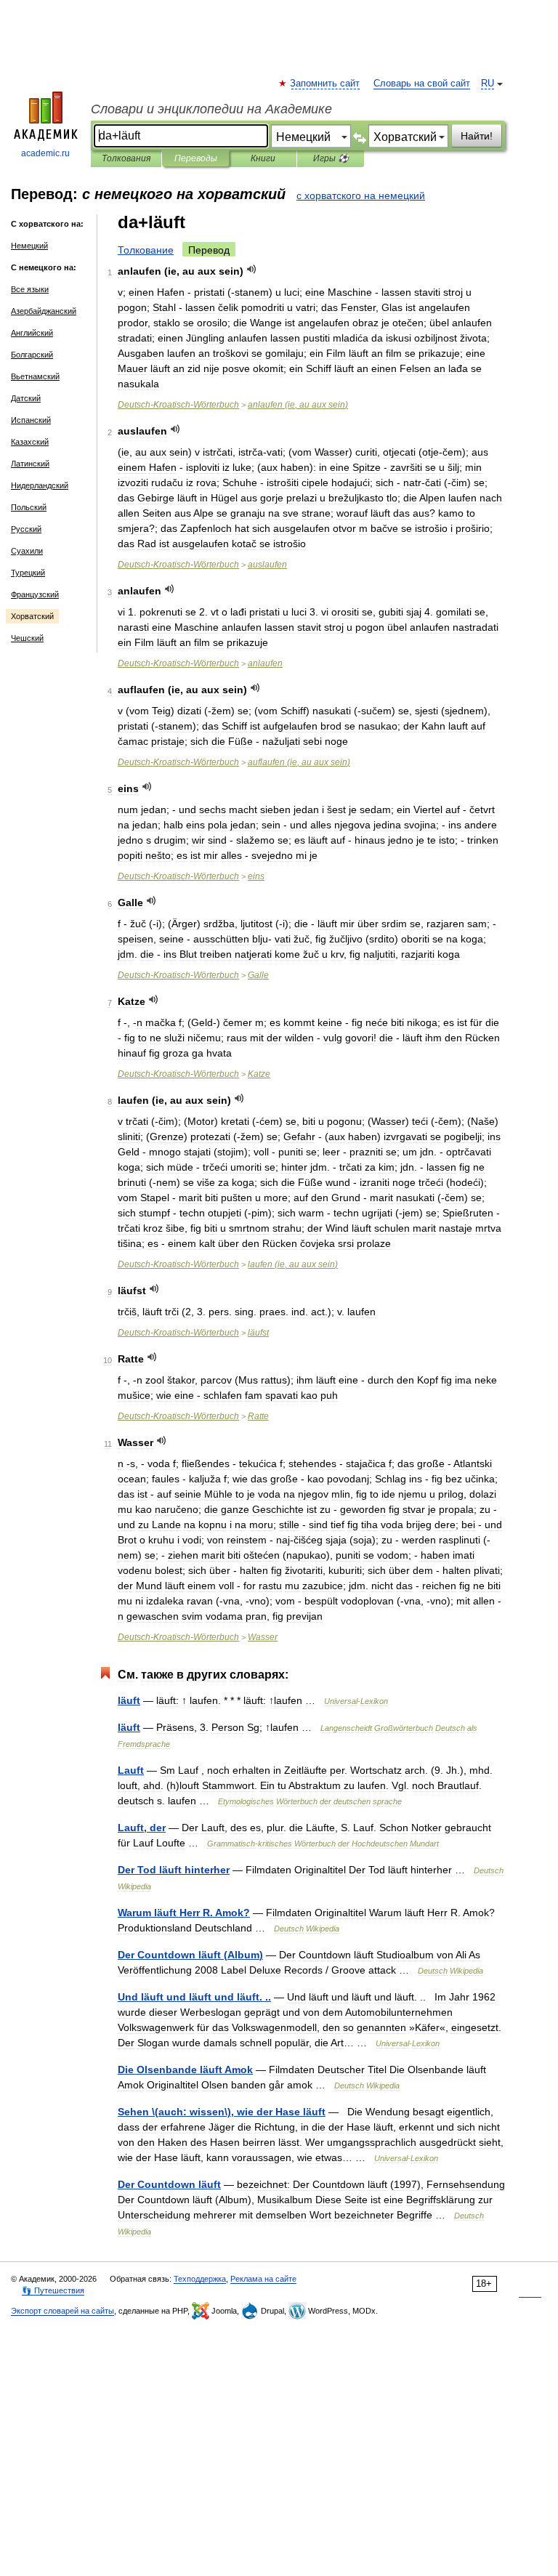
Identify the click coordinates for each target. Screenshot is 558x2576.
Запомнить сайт (325, 84)
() (190, 1955)
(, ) (298, 405)
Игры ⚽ (331, 158)
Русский (26, 529)
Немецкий (29, 246)
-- (178, 405)
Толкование (146, 250)
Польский (29, 507)
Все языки (30, 289)
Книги (263, 158)
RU (488, 84)
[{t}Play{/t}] (252, 269)
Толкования (126, 158)
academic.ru (45, 153)
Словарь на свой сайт (422, 84)
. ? (184, 1913)
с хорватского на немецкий (361, 195)
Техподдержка (200, 2279)
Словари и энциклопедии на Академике (211, 109)
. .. (194, 1997)
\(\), (222, 2112)
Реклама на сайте (263, 2279)
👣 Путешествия (53, 2290)
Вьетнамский (35, 376)
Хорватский (32, 616)
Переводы (196, 158)
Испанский (31, 420)
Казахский (30, 442)
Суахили (27, 551)
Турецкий (28, 573)
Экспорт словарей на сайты (62, 2311)
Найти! (477, 136)
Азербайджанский (44, 311)
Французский (35, 594)
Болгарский (32, 355)
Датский (26, 398)
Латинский (30, 464)
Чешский (27, 638)
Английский (32, 333)
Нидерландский (40, 485)
